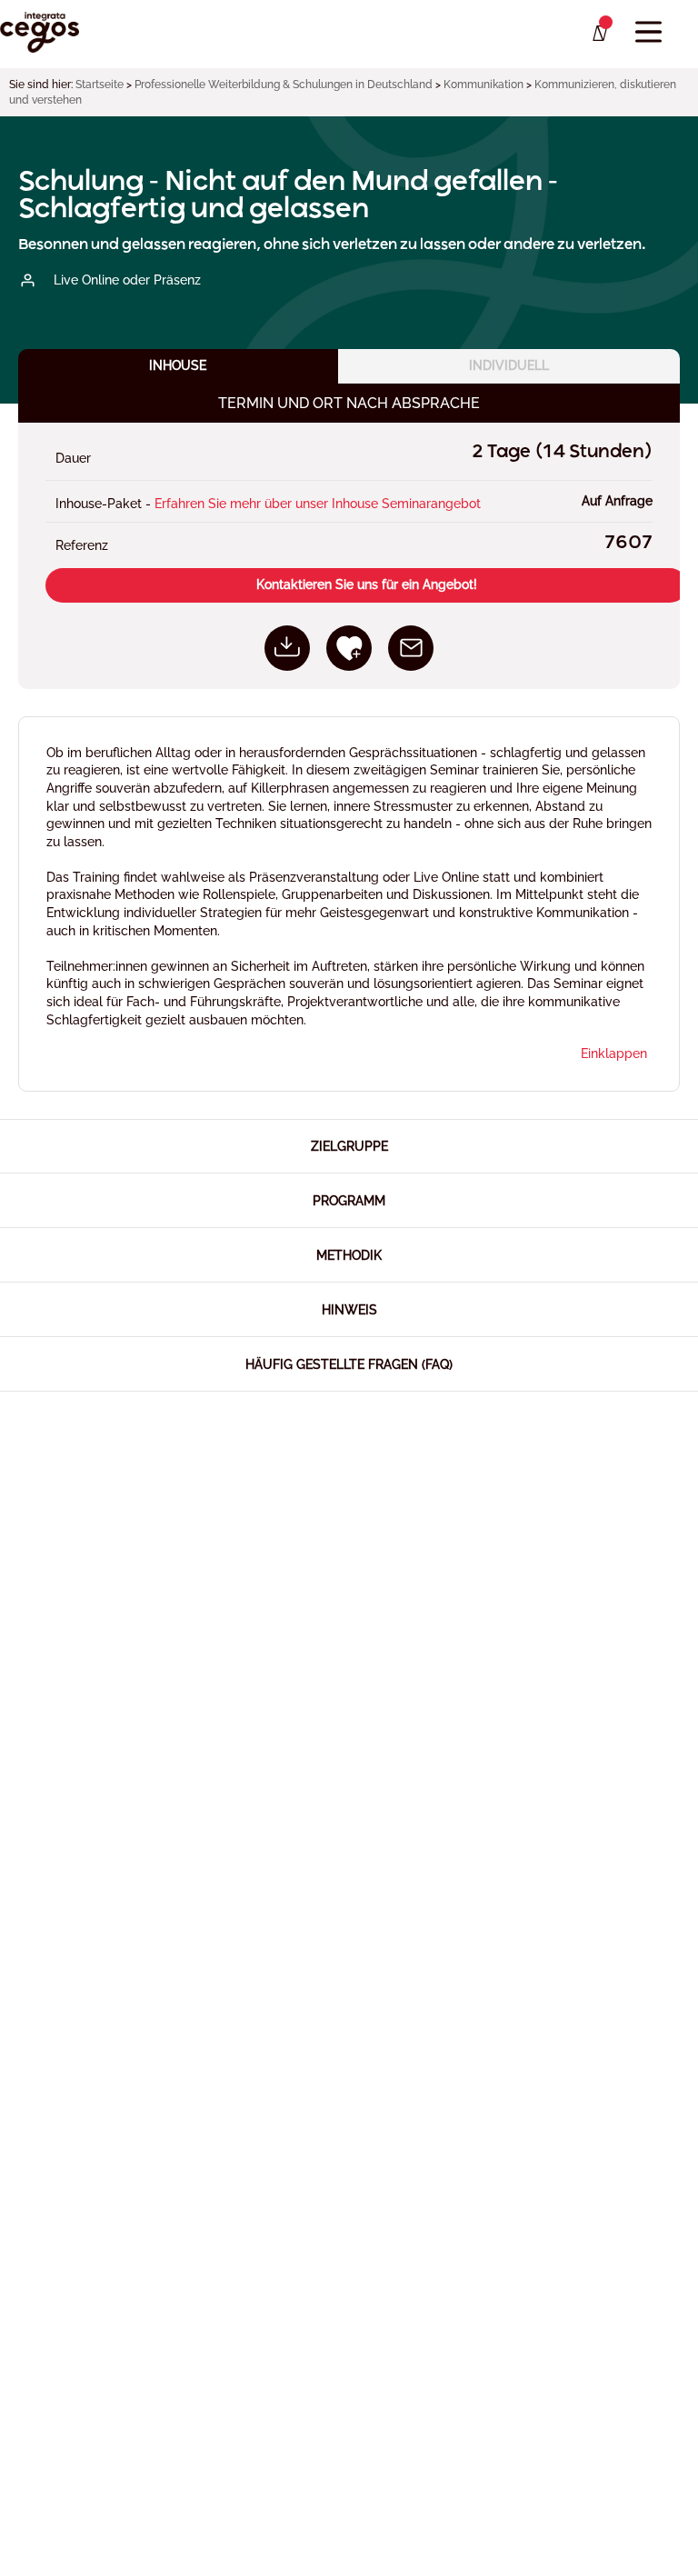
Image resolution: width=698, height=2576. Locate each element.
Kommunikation (484, 85)
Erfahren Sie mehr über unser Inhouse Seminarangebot (318, 504)
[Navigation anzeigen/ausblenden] (648, 32)
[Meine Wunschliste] (598, 34)
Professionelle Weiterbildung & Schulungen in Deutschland (284, 85)
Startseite (100, 85)
